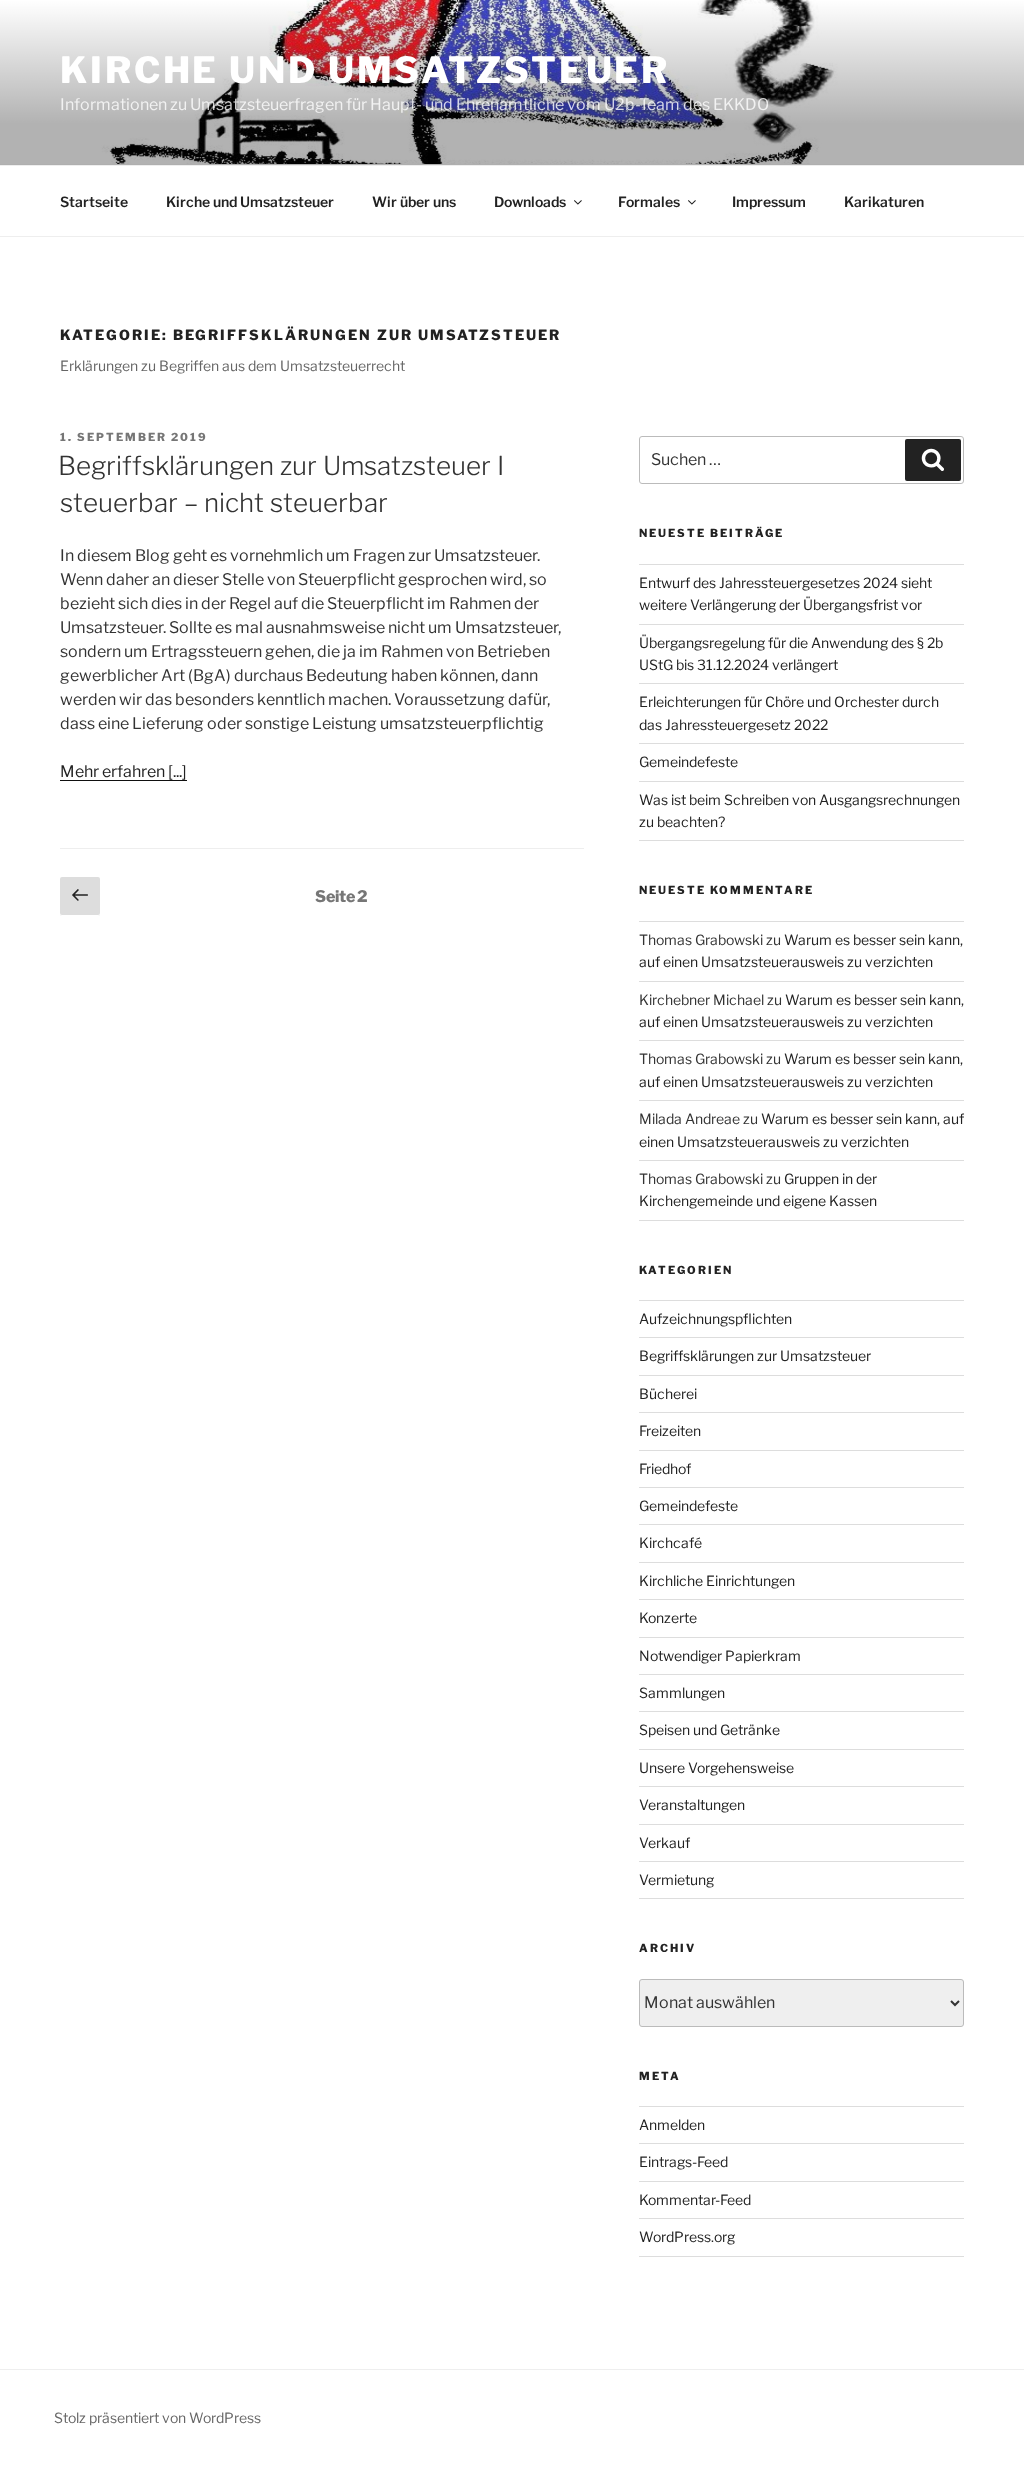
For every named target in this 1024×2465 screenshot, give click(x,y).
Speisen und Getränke (709, 1729)
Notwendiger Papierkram (720, 1655)
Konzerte (668, 1617)
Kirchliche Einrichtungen (717, 1580)
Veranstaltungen (692, 1804)
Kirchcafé (670, 1542)
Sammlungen (682, 1692)
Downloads (530, 201)
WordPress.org (687, 2236)
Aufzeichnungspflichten (715, 1318)
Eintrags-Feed (683, 2161)
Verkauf (664, 1842)
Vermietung (676, 1879)
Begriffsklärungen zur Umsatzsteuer (755, 1355)
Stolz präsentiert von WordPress (157, 2417)
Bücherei (668, 1393)
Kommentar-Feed (695, 2199)
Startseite (94, 201)
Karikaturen (884, 201)
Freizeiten (670, 1430)
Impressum (769, 201)
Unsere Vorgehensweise (716, 1767)
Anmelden (672, 2124)
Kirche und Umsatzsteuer (365, 70)
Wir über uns (414, 201)
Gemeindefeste (688, 761)
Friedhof (665, 1468)
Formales (649, 201)
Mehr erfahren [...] (123, 771)
